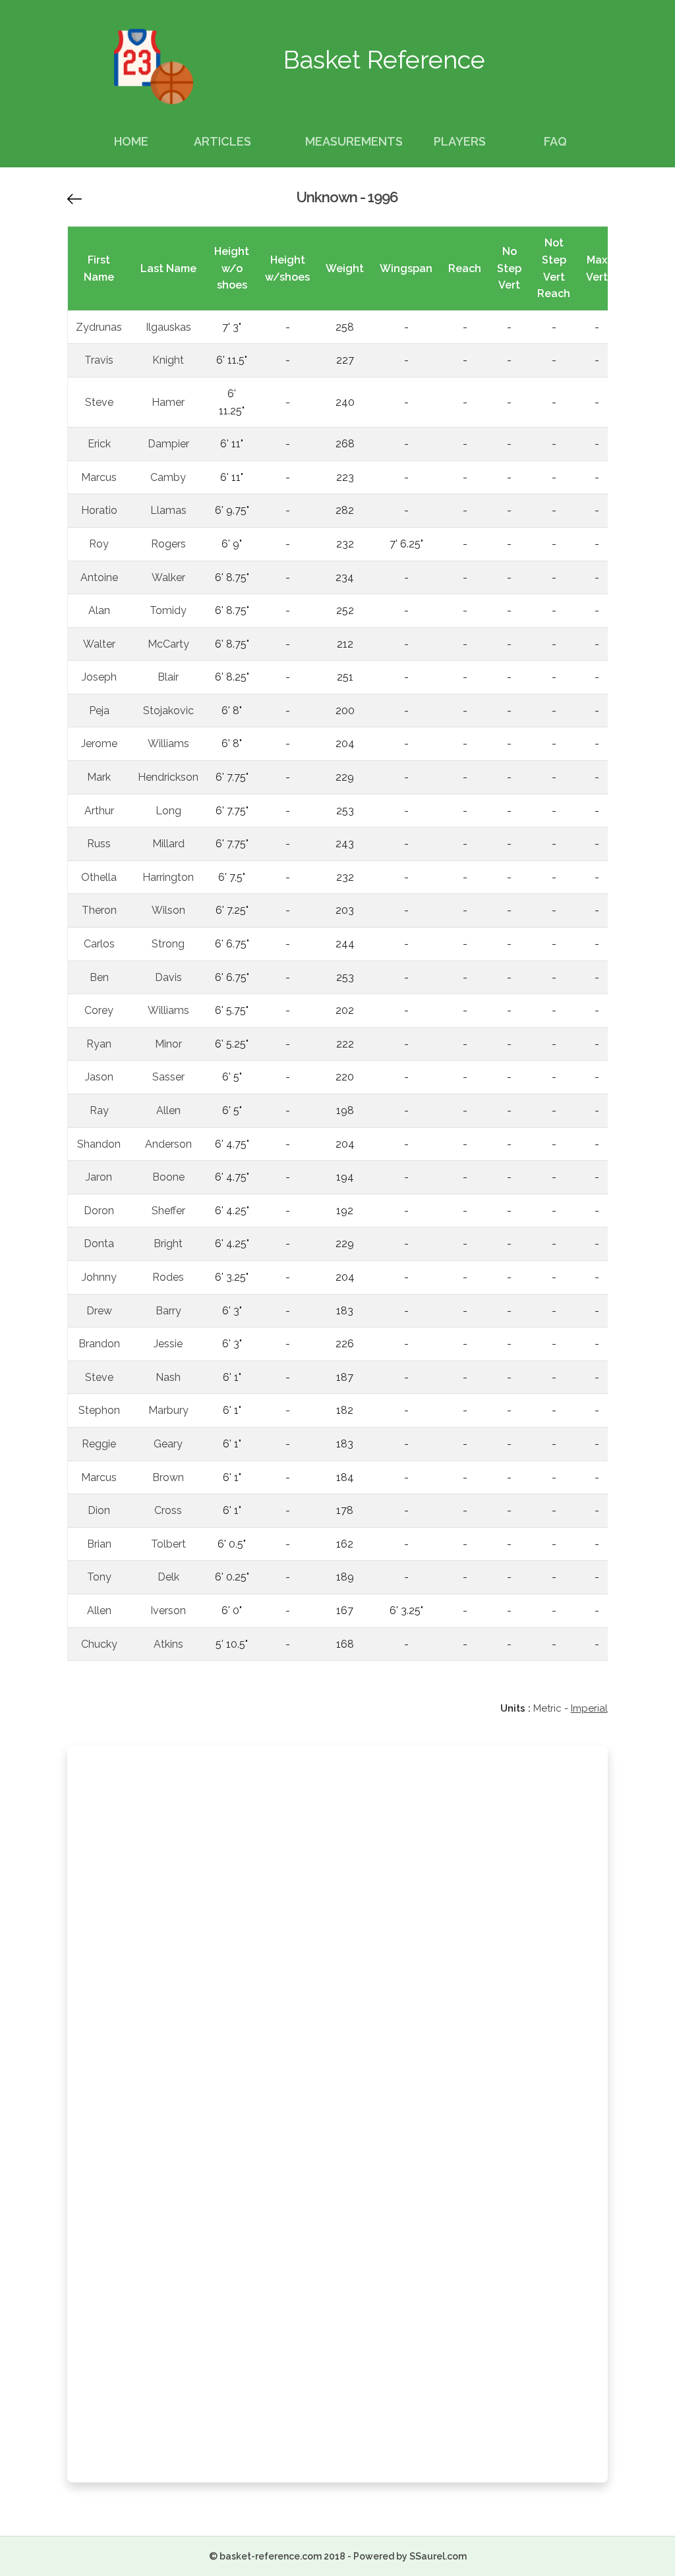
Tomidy (168, 610)
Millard (168, 844)
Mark (99, 777)
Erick (99, 444)
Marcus (99, 477)
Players (460, 141)
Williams (168, 743)
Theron (99, 910)
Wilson (168, 910)
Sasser (168, 1077)
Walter (99, 644)
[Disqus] (337, 1933)
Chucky (99, 1644)
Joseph (99, 677)
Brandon (99, 1344)
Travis (99, 360)
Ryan (99, 1044)
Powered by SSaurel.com (410, 2556)
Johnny (99, 1277)
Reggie (99, 1444)
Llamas (168, 510)
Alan (99, 610)
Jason (99, 1077)
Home (131, 141)
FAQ (555, 141)
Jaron (99, 1177)
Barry (168, 1311)
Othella (99, 877)
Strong (168, 944)
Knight (168, 360)
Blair (168, 677)
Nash (168, 1377)
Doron (99, 1211)
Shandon (99, 1144)
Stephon (99, 1410)
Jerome (99, 743)
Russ (99, 844)
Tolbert (168, 1544)
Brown (168, 1477)
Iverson (168, 1610)
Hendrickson (168, 777)
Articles (222, 141)
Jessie (168, 1344)
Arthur (99, 811)
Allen (168, 1110)
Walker (168, 577)
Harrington (168, 877)
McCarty (168, 644)
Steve (99, 402)
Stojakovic (168, 711)
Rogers (168, 544)
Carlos (99, 944)
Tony (99, 1577)
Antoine (99, 577)
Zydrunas (99, 327)
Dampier (168, 444)
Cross (168, 1510)
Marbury (168, 1410)
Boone (168, 1177)
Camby (168, 477)
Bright (168, 1244)
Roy (99, 544)
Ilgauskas (168, 327)
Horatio (99, 510)
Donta (99, 1244)
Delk (168, 1577)
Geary (168, 1444)
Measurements (354, 141)
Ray (99, 1110)
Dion (99, 1510)
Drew (99, 1311)
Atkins (168, 1644)
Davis (168, 977)
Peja (99, 711)
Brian (99, 1544)
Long (168, 811)
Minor (168, 1044)
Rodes (168, 1277)
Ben (99, 977)
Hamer (168, 402)
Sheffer (168, 1211)
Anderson (168, 1144)
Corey (99, 1010)
